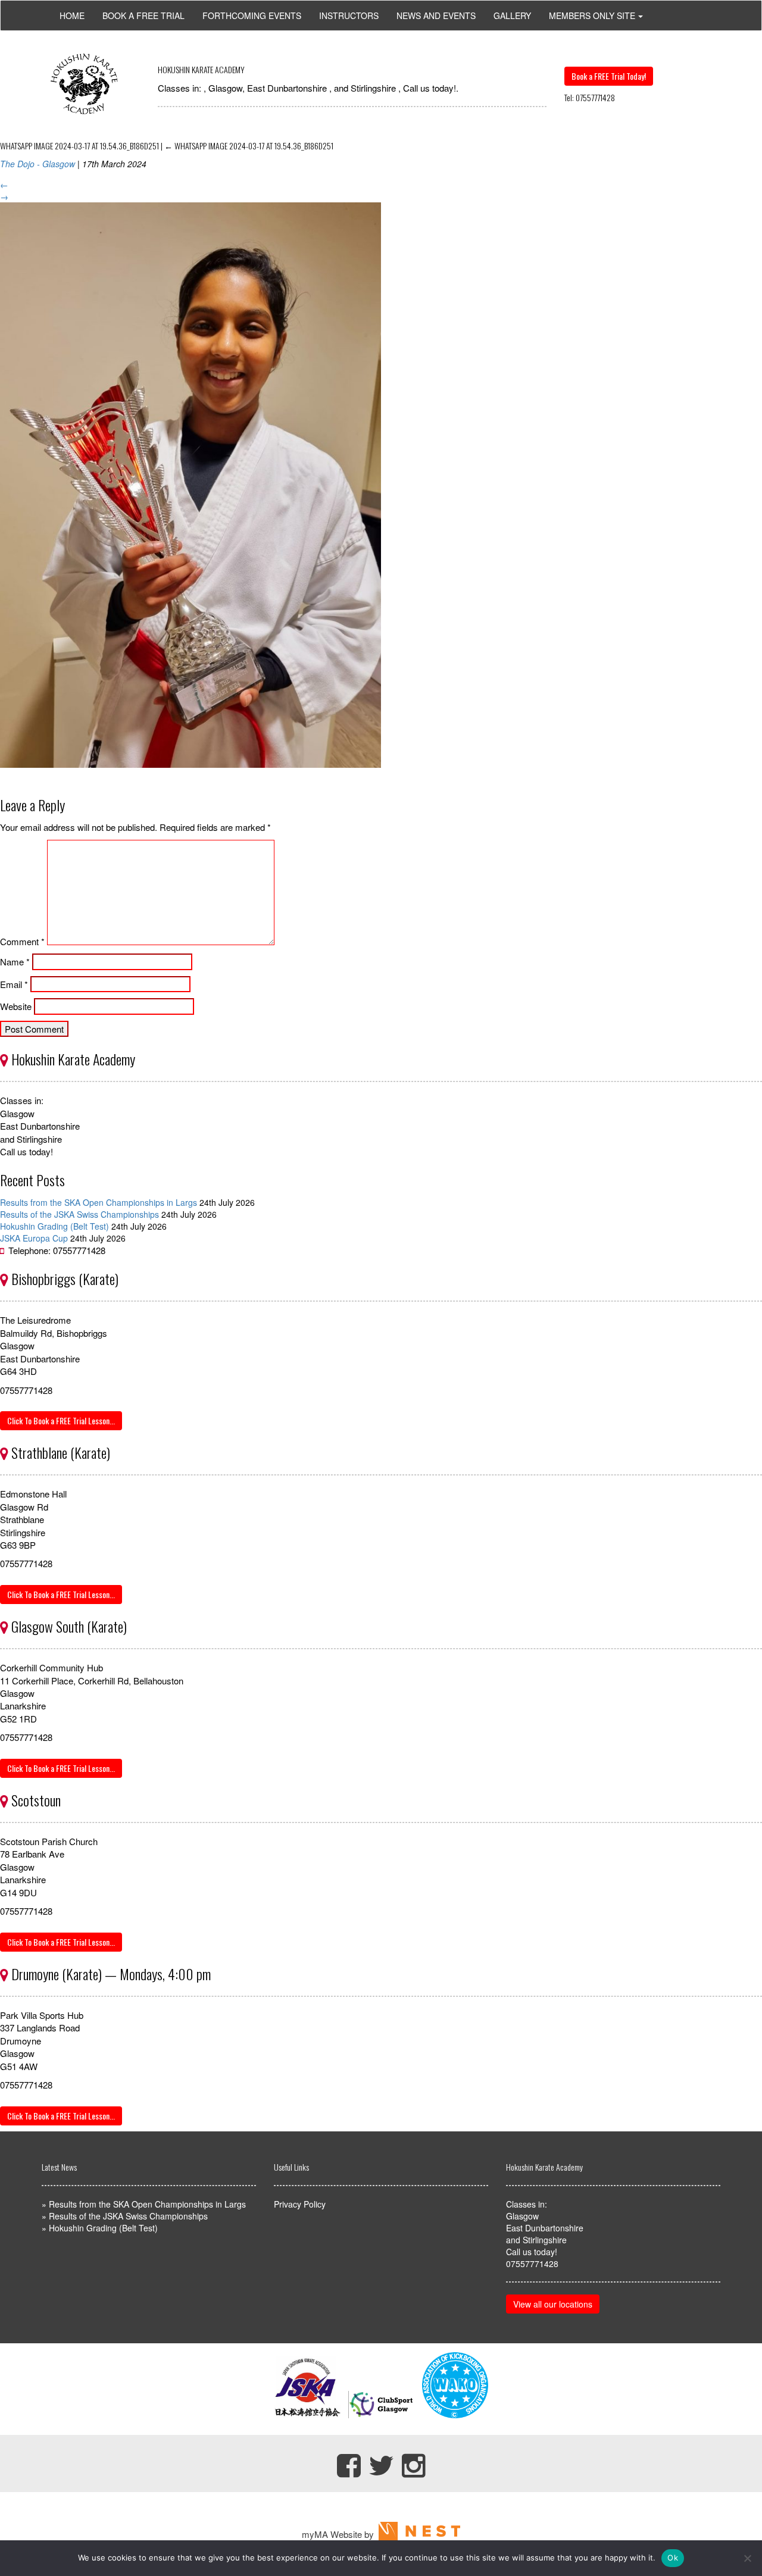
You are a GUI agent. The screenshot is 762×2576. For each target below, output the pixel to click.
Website (16, 1006)
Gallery (512, 15)
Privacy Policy (300, 2204)
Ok (673, 2558)
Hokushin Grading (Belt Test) (54, 1226)
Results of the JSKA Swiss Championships (79, 1214)
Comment (22, 941)
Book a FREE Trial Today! (609, 76)
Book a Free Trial (143, 15)
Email (14, 984)
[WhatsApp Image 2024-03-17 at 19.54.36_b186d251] (190, 776)
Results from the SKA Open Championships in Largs (99, 1202)
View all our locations (553, 2304)
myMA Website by (340, 2534)
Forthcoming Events (252, 15)
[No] (747, 2558)
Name (15, 962)
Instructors (349, 15)
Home (72, 15)
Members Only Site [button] (592, 15)
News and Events (436, 15)
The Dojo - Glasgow (38, 164)
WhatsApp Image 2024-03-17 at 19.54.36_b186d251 (249, 146)
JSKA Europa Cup (34, 1238)
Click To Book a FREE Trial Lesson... (61, 1420)
